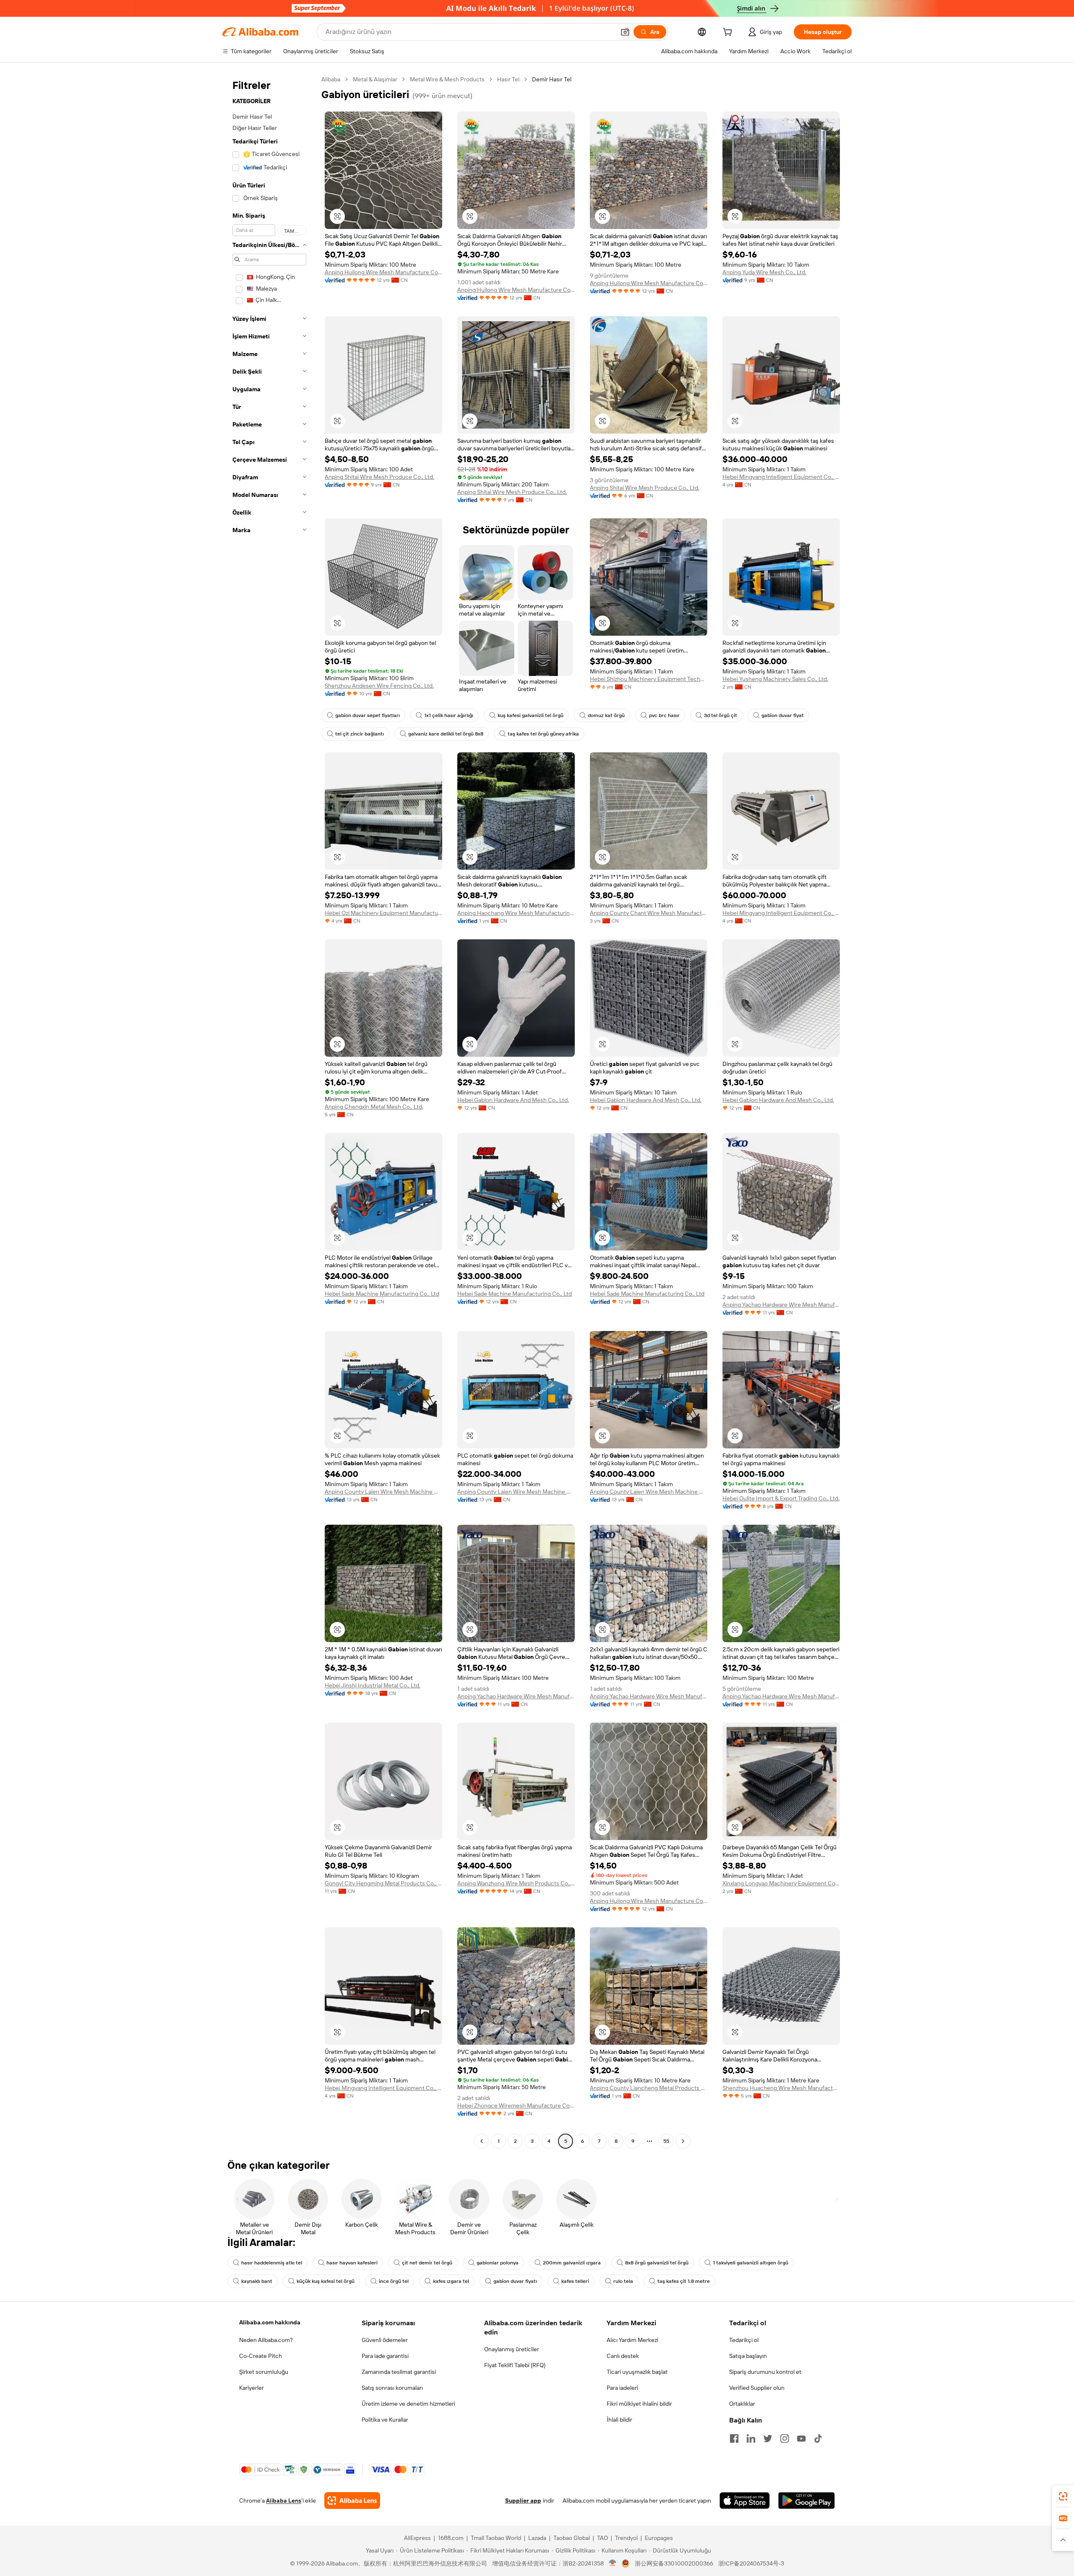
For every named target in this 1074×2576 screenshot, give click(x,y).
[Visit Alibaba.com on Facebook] (734, 2438)
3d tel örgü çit (721, 715)
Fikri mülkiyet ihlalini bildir (639, 2404)
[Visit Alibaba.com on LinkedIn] (751, 2438)
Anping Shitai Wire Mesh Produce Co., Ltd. (379, 477)
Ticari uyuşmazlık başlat (637, 2372)
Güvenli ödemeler (385, 2340)
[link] (1063, 2496)
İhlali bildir (619, 2420)
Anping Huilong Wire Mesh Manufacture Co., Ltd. (383, 272)
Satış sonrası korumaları (392, 2388)
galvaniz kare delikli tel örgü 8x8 (446, 734)
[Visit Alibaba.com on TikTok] (818, 2438)
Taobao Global (572, 2538)
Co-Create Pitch (261, 2356)
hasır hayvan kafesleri (352, 2263)
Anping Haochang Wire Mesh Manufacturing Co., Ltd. (516, 913)
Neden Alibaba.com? (266, 2340)
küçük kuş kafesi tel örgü (326, 2281)
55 (666, 2141)
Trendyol (626, 2538)
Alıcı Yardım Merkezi (632, 2340)
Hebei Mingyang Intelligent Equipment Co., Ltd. (781, 477)
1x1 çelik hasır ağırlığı (449, 715)
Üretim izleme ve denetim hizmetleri (408, 2404)
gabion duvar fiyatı (515, 2281)
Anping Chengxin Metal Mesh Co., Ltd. (374, 1107)
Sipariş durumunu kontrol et (765, 2372)
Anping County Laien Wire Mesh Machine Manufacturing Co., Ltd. (383, 1492)
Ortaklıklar (742, 2404)
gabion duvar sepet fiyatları (368, 715)
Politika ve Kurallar (385, 2420)
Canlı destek (623, 2356)
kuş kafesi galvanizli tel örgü (530, 715)
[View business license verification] (613, 2563)
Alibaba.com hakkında (270, 2322)
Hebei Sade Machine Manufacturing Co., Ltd (382, 1294)
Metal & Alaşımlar (375, 79)
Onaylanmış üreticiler (512, 2349)
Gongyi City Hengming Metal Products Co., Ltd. (383, 1883)
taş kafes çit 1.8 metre (684, 2281)
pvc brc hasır (664, 715)
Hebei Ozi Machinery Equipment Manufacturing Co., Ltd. (383, 913)
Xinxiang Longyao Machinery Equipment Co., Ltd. (781, 1883)
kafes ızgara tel (451, 2281)
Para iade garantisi (385, 2356)
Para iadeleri (622, 2388)
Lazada (537, 2538)
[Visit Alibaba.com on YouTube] (801, 2438)
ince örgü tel (394, 2281)
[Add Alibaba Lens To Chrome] (352, 2501)
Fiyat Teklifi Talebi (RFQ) (515, 2365)
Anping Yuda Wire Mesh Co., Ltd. (764, 272)
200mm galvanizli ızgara (572, 2263)
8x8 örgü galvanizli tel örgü (657, 2263)
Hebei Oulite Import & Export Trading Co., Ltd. (781, 1498)
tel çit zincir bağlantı (360, 734)
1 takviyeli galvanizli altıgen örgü (751, 2263)
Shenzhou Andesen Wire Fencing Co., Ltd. (379, 686)
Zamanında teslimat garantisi (399, 2372)
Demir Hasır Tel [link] (552, 79)
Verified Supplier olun (757, 2388)
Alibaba (331, 79)
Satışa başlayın (748, 2356)
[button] (625, 32)
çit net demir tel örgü (427, 2263)
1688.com (451, 2538)
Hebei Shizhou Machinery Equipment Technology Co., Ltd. (649, 679)
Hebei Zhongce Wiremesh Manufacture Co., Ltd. (516, 2106)
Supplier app (523, 2501)
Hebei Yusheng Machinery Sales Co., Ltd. (775, 679)
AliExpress (417, 2538)
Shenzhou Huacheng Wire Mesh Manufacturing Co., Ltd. (781, 2088)
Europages (659, 2538)
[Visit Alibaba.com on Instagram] (785, 2438)
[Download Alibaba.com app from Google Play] (807, 2501)
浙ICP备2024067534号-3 (751, 2563)
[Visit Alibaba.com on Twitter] (768, 2438)
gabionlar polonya (498, 2263)
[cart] (729, 33)
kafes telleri (575, 2281)
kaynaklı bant (257, 2281)
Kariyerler (252, 2388)
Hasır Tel (508, 79)
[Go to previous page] (482, 2141)
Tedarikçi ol (744, 2340)
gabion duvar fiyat (783, 715)
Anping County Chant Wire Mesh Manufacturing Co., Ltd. (649, 913)
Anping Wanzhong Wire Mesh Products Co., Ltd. (516, 1883)
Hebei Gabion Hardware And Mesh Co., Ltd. (513, 1100)
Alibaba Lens (284, 2501)
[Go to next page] (683, 2141)
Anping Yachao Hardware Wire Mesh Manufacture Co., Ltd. (781, 1305)
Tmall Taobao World (496, 2538)
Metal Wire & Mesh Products (447, 79)
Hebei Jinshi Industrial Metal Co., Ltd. (373, 1685)
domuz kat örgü (606, 715)
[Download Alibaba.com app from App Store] (745, 2501)
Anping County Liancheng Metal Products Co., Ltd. (649, 2088)
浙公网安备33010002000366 (674, 2563)
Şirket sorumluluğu (264, 2372)
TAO (602, 2538)
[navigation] (269, 1111)
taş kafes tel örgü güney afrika (543, 734)
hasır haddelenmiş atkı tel (272, 2263)
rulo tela (623, 2281)
